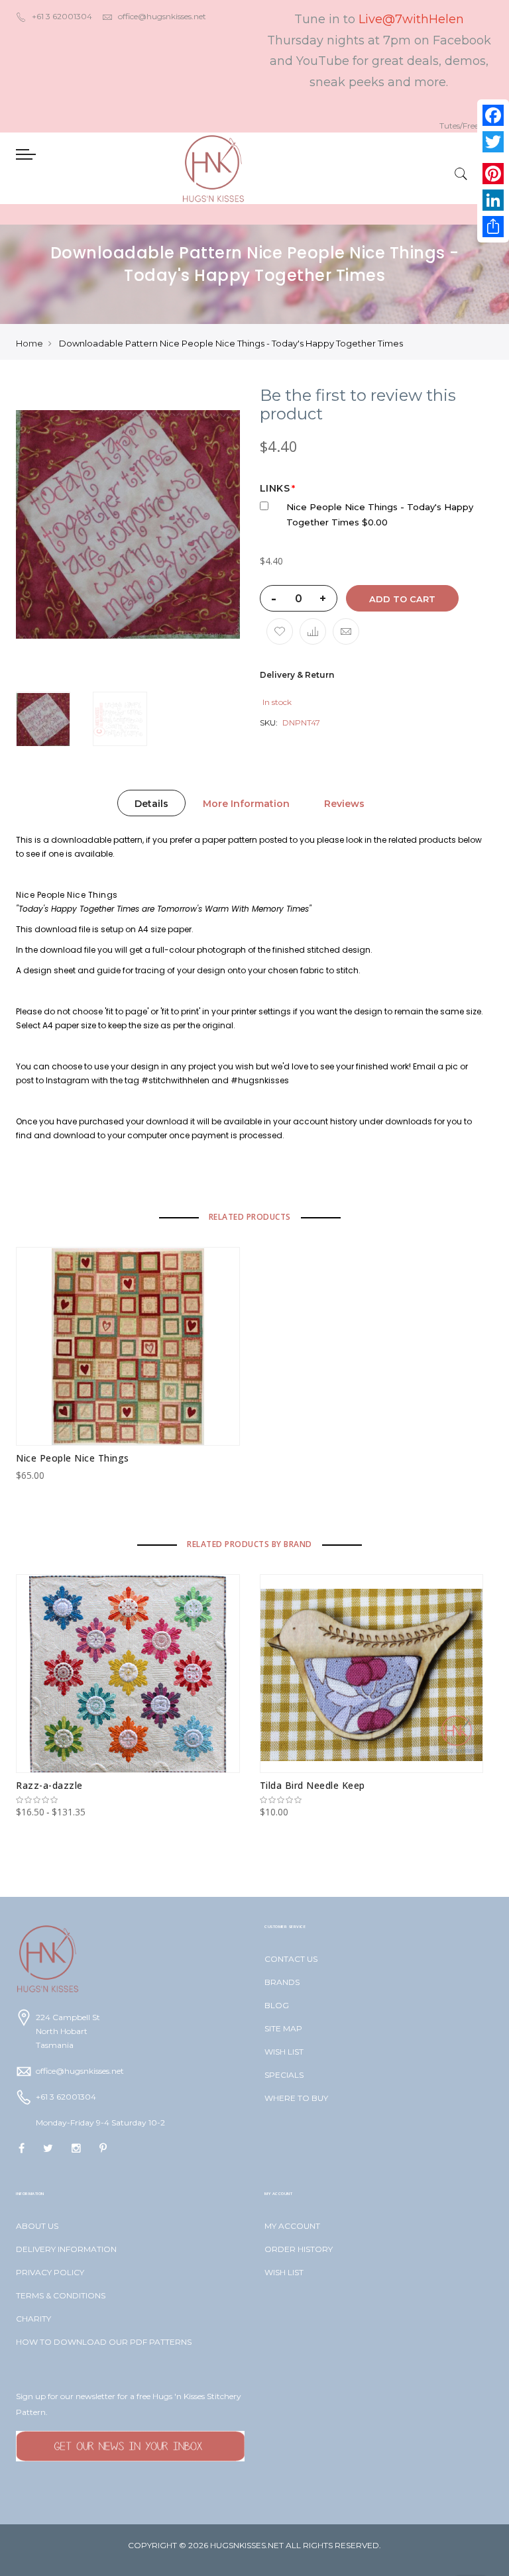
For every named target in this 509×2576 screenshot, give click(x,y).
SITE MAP (283, 2028)
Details (151, 804)
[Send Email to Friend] (346, 631)
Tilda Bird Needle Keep (312, 1785)
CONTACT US (291, 1959)
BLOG (277, 2005)
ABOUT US (37, 2226)
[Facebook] (493, 115)
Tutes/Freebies (466, 126)
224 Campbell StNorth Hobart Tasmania (68, 2031)
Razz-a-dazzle (49, 1785)
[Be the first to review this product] (128, 1800)
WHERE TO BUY (296, 2098)
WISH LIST (284, 2052)
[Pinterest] (493, 174)
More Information (246, 804)
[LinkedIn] (493, 200)
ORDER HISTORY (299, 2249)
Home (29, 343)
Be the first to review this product (358, 405)
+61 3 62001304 (62, 16)
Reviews (344, 804)
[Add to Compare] (313, 631)
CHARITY (33, 2319)
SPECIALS (284, 2075)
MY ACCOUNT (292, 2226)
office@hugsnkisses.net (162, 16)
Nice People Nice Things (73, 1458)
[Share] (493, 227)
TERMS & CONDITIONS (61, 2295)
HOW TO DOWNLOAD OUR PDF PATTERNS (104, 2342)
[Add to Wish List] (280, 631)
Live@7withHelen (411, 19)
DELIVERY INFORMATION (66, 2249)
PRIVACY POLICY (50, 2272)
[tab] (151, 803)
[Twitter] (493, 142)
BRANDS (282, 1982)
